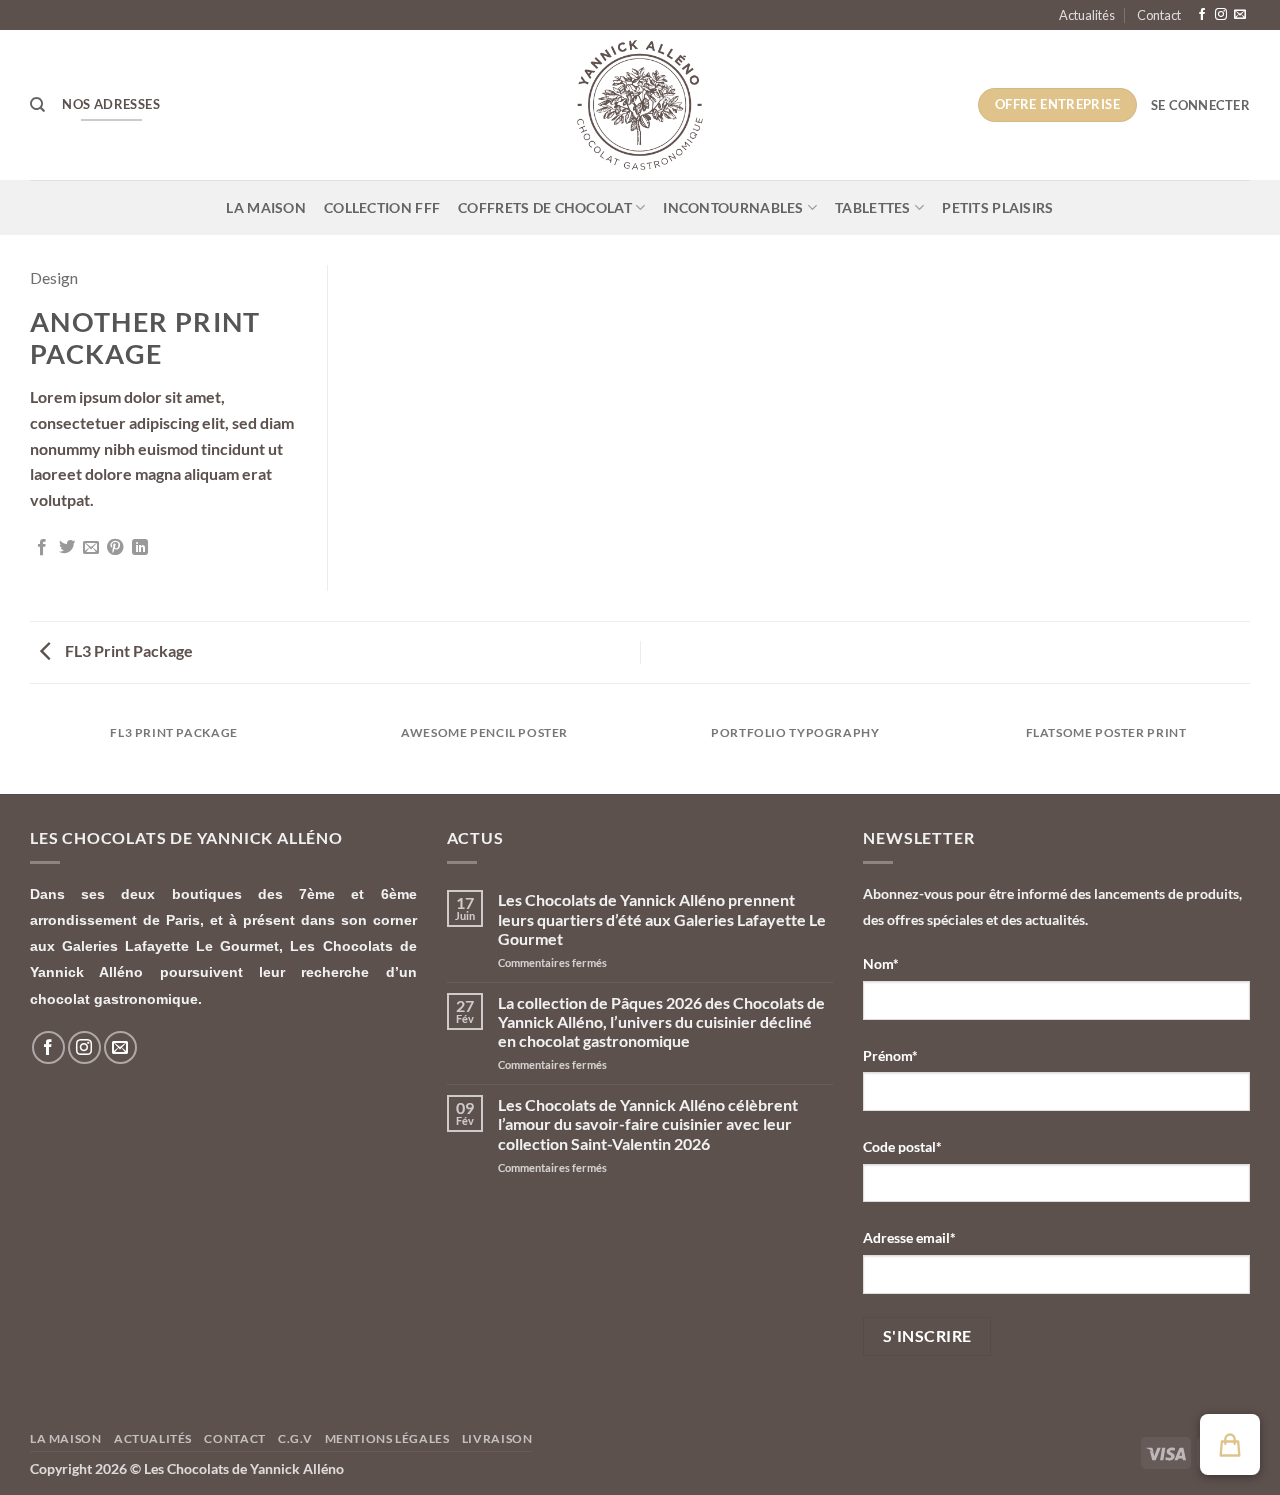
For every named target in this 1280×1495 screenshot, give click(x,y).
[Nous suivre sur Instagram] (1221, 15)
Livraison (497, 1438)
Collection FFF (382, 207)
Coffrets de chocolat (545, 207)
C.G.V (295, 1438)
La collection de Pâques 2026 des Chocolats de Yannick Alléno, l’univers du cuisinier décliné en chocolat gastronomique (661, 1021)
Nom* (881, 963)
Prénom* (890, 1055)
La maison (266, 207)
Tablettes (873, 207)
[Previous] (30, 752)
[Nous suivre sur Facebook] (1202, 15)
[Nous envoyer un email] (1240, 15)
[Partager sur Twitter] (67, 548)
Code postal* (902, 1146)
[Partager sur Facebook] (42, 548)
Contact (1159, 15)
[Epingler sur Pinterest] (115, 548)
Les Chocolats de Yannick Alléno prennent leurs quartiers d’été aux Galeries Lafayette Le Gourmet (662, 918)
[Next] (1250, 752)
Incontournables (733, 207)
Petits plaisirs (997, 207)
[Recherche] (37, 105)
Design (54, 277)
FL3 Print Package (127, 650)
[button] (1200, 105)
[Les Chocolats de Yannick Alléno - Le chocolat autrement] (640, 105)
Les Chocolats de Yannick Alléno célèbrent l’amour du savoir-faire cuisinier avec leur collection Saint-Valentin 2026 (648, 1123)
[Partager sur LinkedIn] (140, 548)
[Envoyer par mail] (91, 548)
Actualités (1087, 15)
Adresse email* (909, 1237)
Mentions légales (387, 1438)
